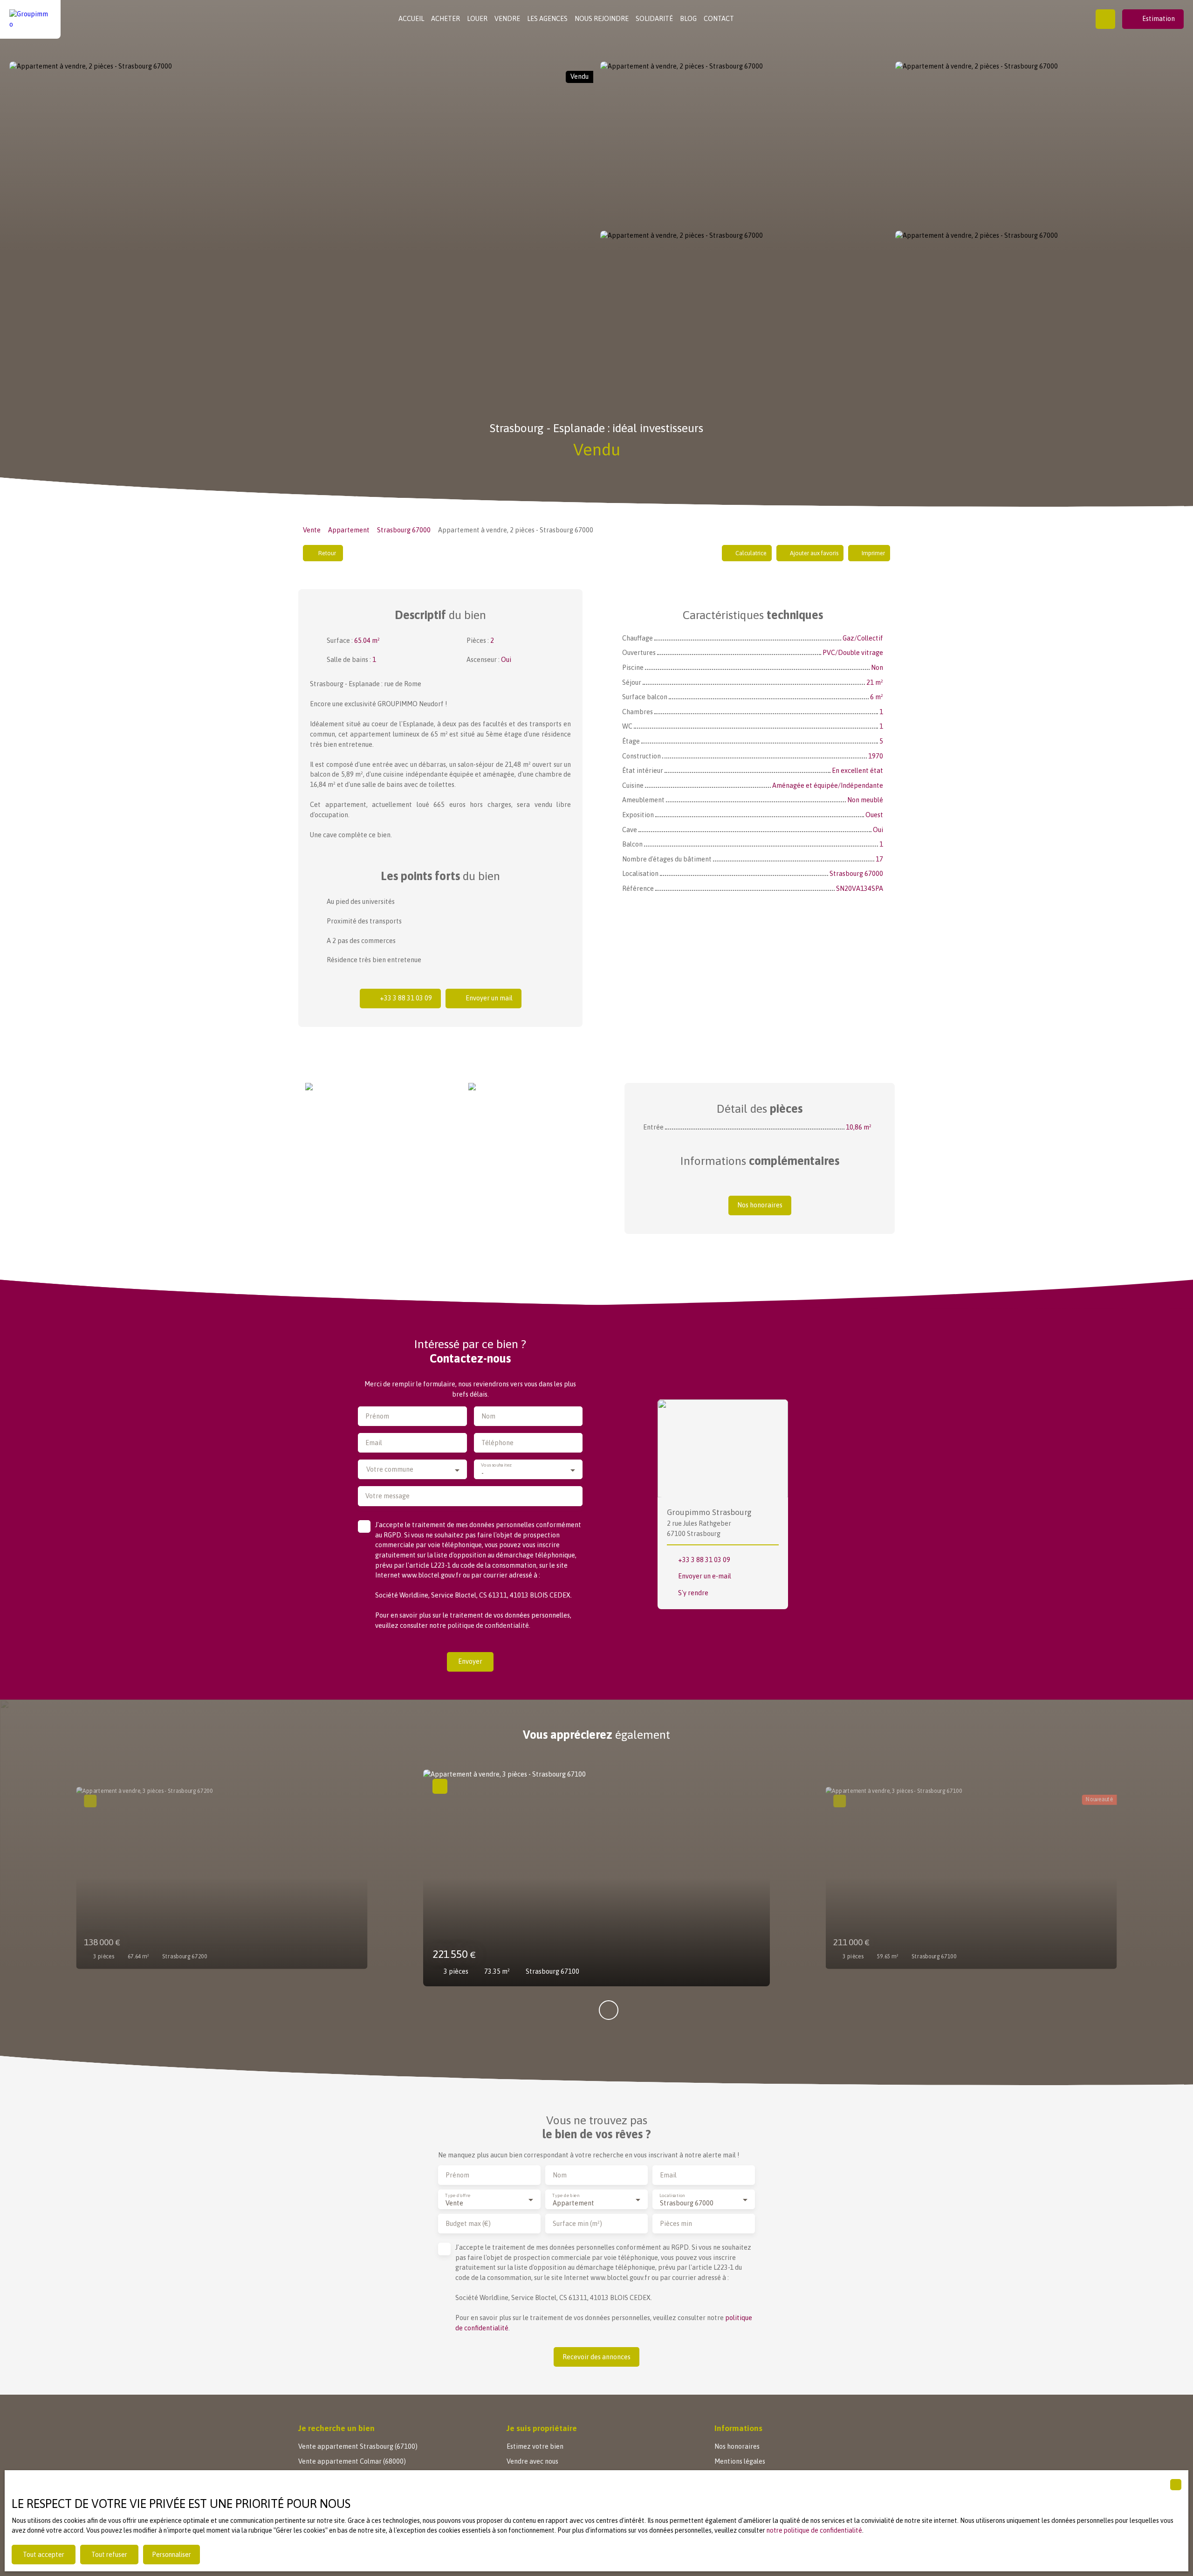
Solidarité (654, 19)
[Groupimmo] (30, 19)
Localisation (672, 2195)
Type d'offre (458, 2195)
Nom (488, 1416)
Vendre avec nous (532, 2461)
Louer (477, 19)
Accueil (411, 19)
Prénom (377, 1416)
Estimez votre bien (535, 2446)
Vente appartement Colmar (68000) (352, 2461)
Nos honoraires (737, 2446)
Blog (688, 19)
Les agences (547, 19)
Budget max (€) (468, 2224)
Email (374, 1443)
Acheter (446, 19)
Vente (312, 530)
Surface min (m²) (577, 2224)
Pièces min (676, 2224)
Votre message (387, 1496)
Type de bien (566, 2195)
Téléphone (497, 1443)
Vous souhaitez (497, 1465)
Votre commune (390, 1469)
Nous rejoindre (602, 19)
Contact (719, 19)
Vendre (507, 19)
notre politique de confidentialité (814, 2530)
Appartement (349, 530)
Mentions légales (740, 2461)
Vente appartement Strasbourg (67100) (358, 2446)
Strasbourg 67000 (404, 530)
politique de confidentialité (488, 1625)
